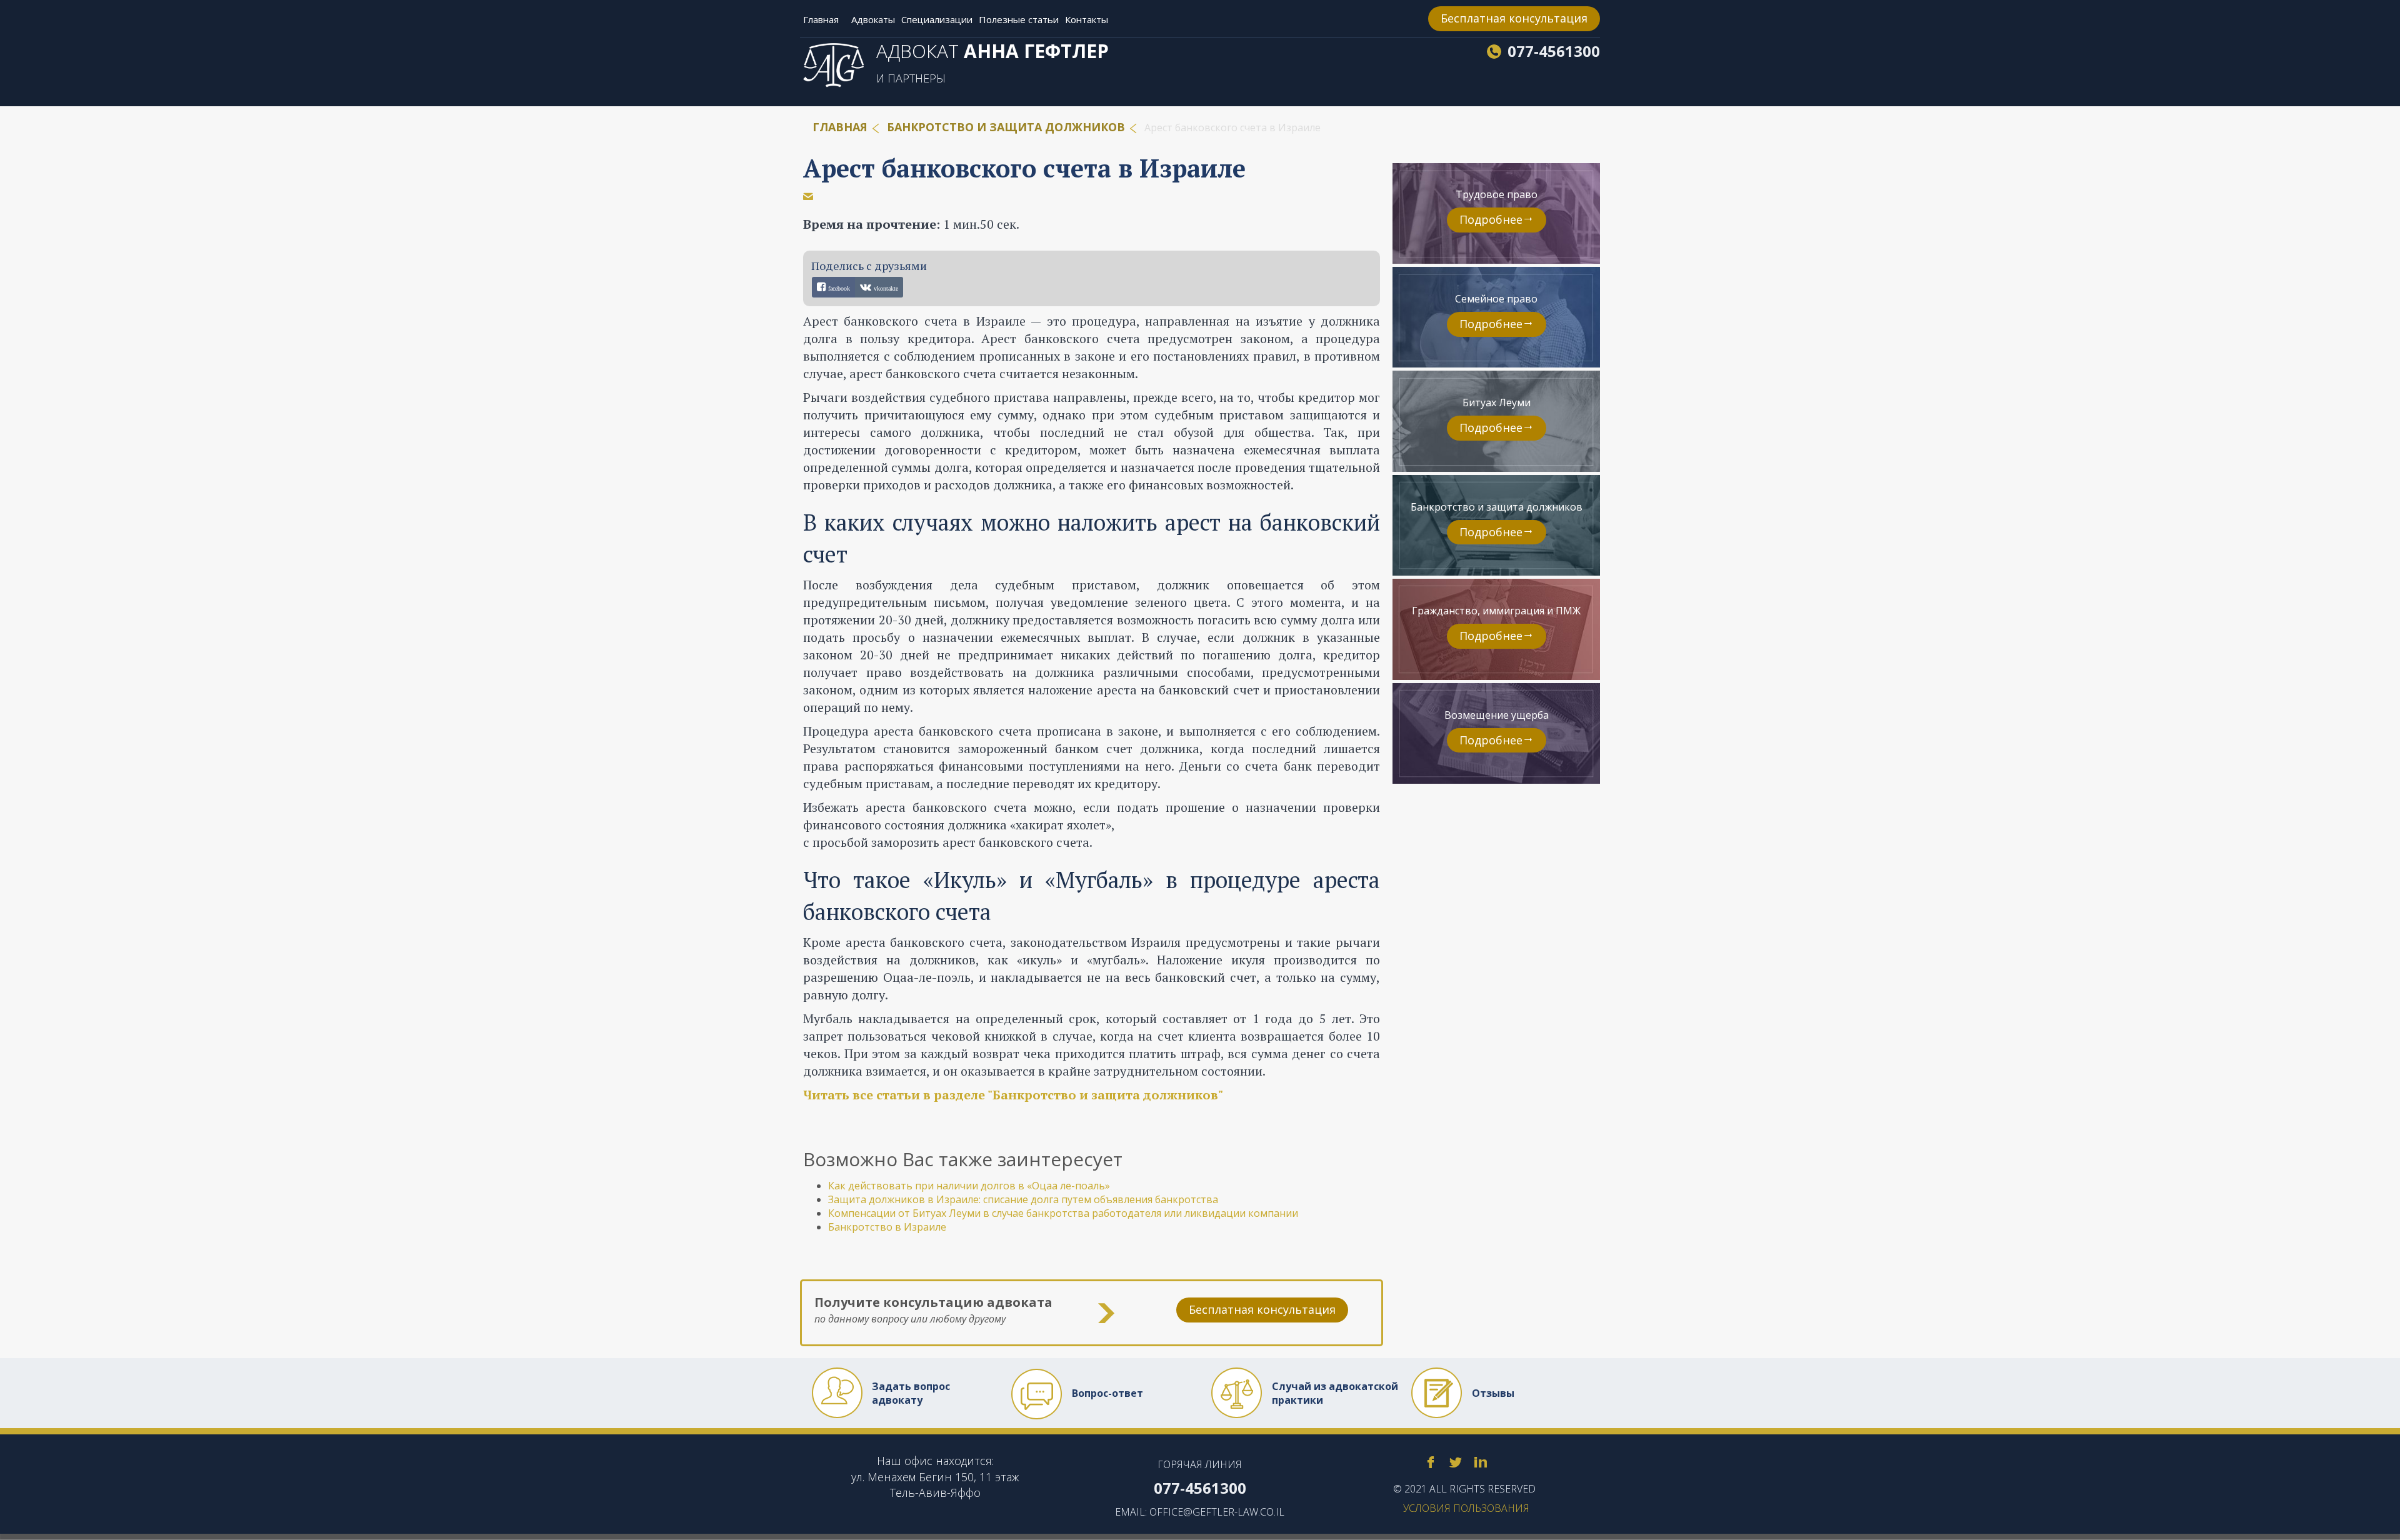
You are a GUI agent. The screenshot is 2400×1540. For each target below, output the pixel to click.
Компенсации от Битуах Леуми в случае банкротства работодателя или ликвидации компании (1063, 1213)
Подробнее (1491, 219)
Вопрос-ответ (1107, 1393)
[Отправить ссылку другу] (808, 196)
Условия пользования (1466, 1508)
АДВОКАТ (992, 51)
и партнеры (911, 78)
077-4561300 (1554, 51)
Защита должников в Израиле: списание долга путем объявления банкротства (1023, 1199)
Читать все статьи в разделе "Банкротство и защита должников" (1013, 1095)
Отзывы (1493, 1393)
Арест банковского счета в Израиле (1024, 168)
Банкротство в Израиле (887, 1227)
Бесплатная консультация (1514, 18)
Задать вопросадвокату (911, 1393)
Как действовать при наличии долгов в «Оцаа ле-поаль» (969, 1186)
